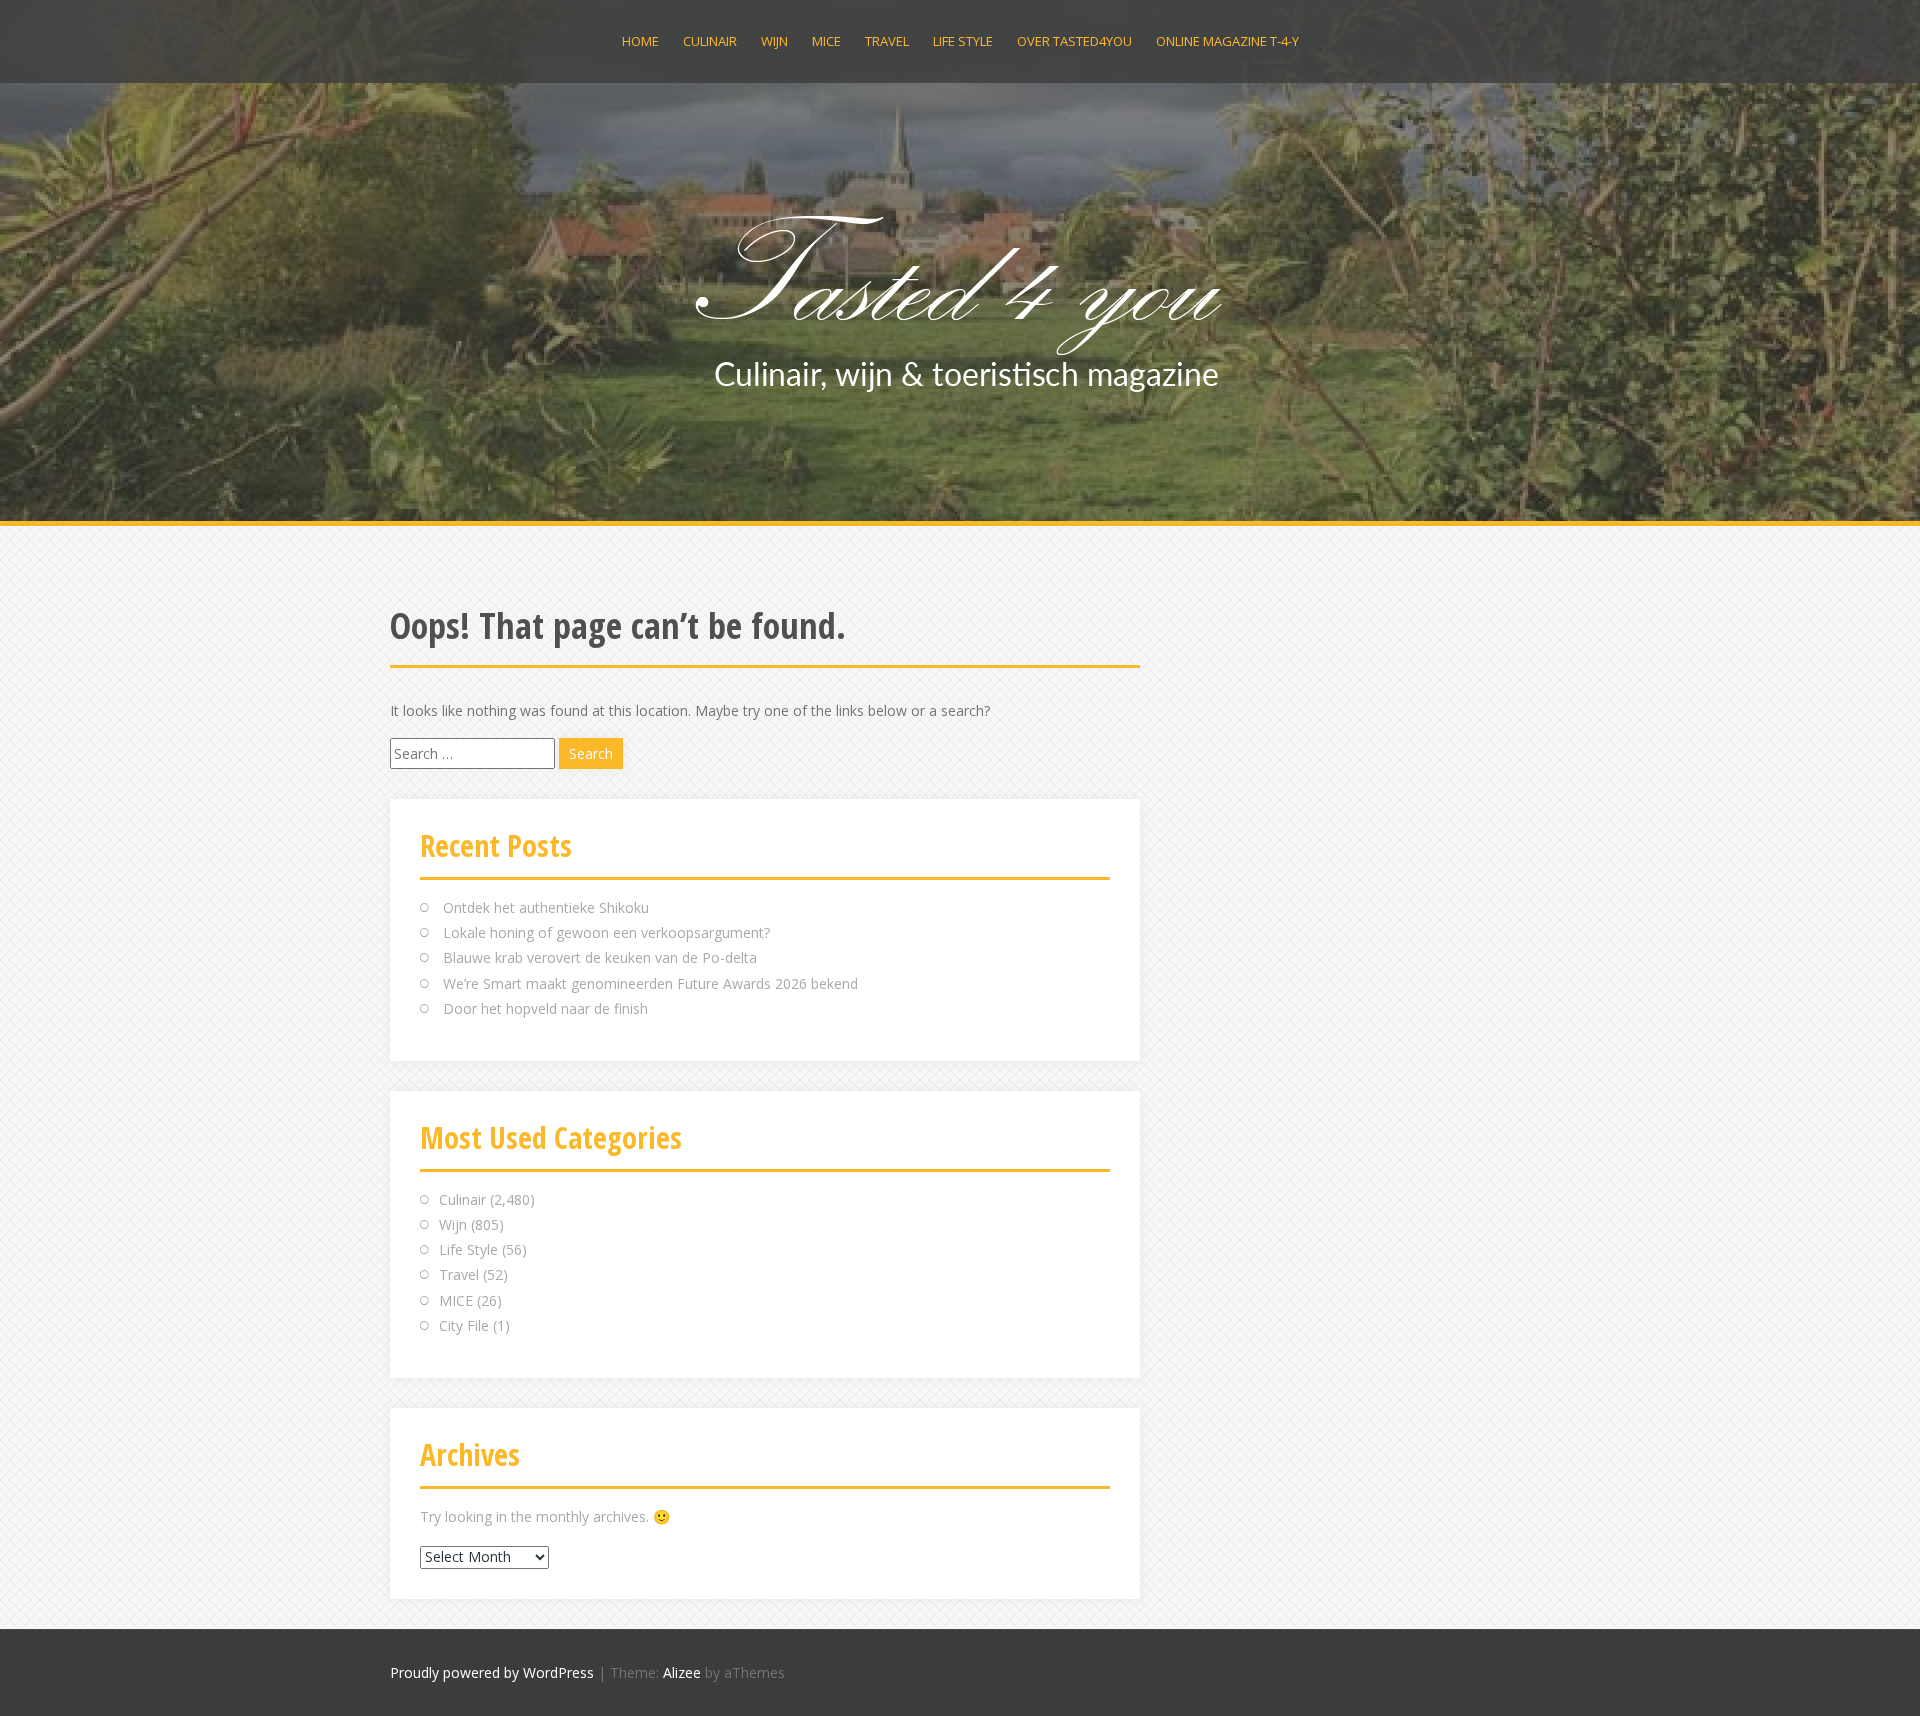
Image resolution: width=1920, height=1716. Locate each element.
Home (640, 41)
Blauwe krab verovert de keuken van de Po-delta (600, 957)
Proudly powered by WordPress (492, 1672)
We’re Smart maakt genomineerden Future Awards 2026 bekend (650, 983)
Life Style (963, 41)
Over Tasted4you (1074, 41)
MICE (826, 41)
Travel (887, 41)
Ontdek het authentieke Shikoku (546, 907)
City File (464, 1325)
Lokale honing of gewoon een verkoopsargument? (606, 932)
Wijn (774, 41)
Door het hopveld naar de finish (545, 1008)
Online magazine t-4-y (1227, 41)
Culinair (710, 41)
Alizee (682, 1672)
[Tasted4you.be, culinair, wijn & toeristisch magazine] (960, 298)
